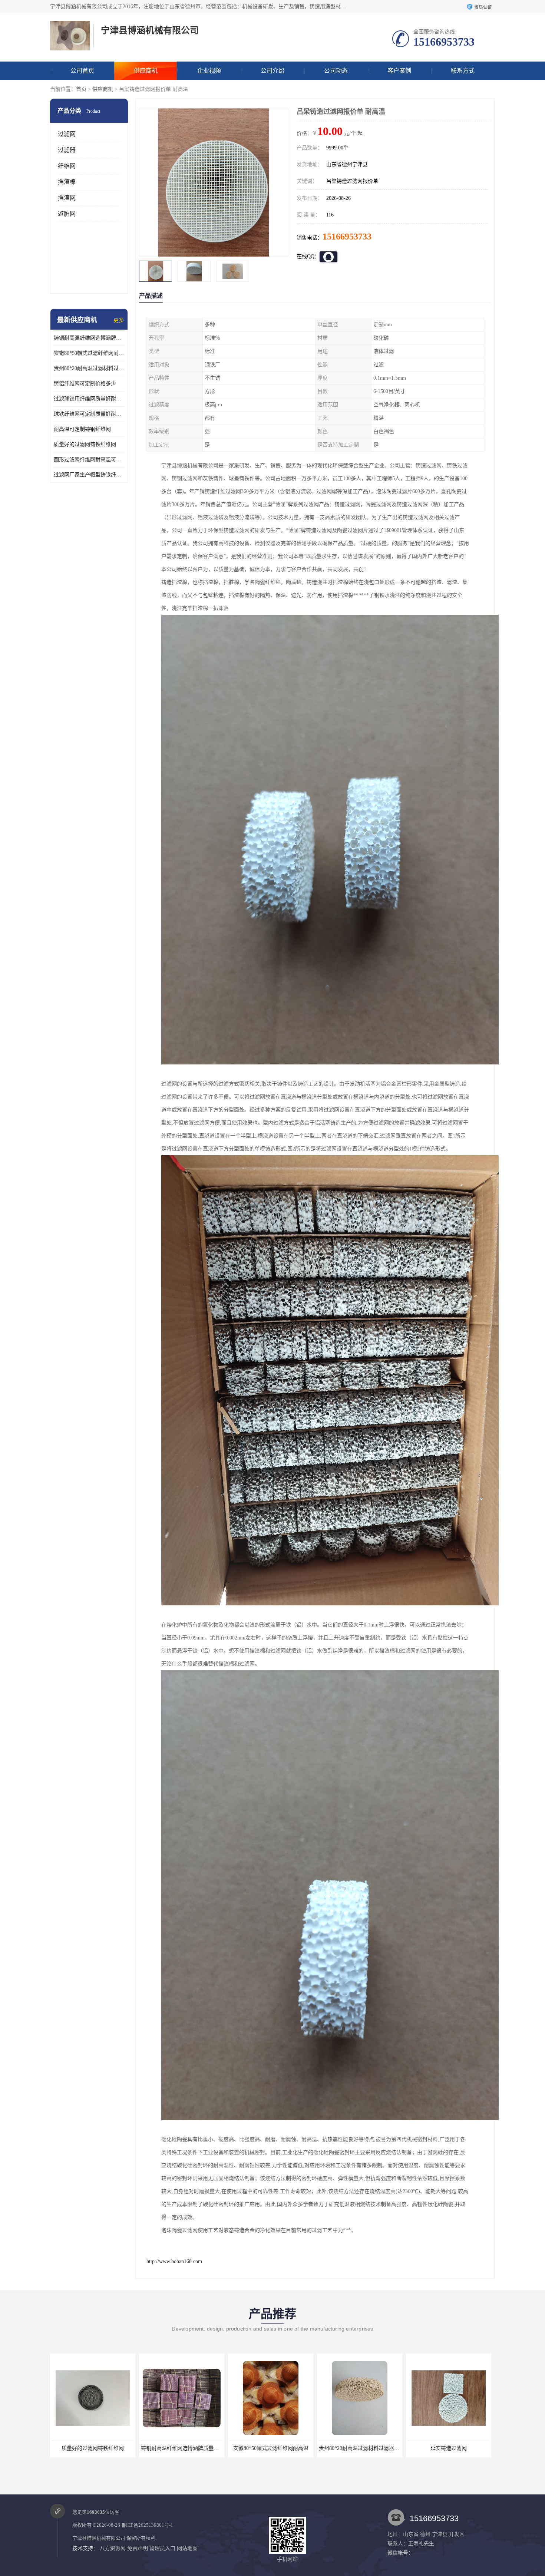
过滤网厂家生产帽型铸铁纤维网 (89, 475)
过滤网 (67, 134)
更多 (119, 320)
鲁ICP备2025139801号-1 (147, 2525)
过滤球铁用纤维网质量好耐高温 (89, 399)
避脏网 (67, 214)
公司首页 (82, 71)
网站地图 (187, 2548)
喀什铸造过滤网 (360, 2448)
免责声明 (138, 2548)
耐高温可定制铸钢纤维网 (82, 429)
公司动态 (336, 71)
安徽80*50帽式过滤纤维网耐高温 (89, 353)
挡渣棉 (67, 182)
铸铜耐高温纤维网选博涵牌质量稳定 (89, 338)
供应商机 (146, 71)
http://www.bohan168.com (174, 2261)
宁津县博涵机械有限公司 (99, 2538)
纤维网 (67, 166)
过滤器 (67, 150)
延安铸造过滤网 (271, 2448)
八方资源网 (113, 2548)
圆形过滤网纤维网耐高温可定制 (89, 460)
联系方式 (463, 71)
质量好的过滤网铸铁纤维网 (85, 444)
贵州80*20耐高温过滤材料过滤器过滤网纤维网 (89, 368)
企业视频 (209, 71)
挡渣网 (67, 198)
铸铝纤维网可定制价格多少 (85, 384)
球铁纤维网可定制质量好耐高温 (89, 414)
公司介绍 (272, 71)
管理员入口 (162, 2548)
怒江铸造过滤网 (449, 2448)
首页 (81, 89)
